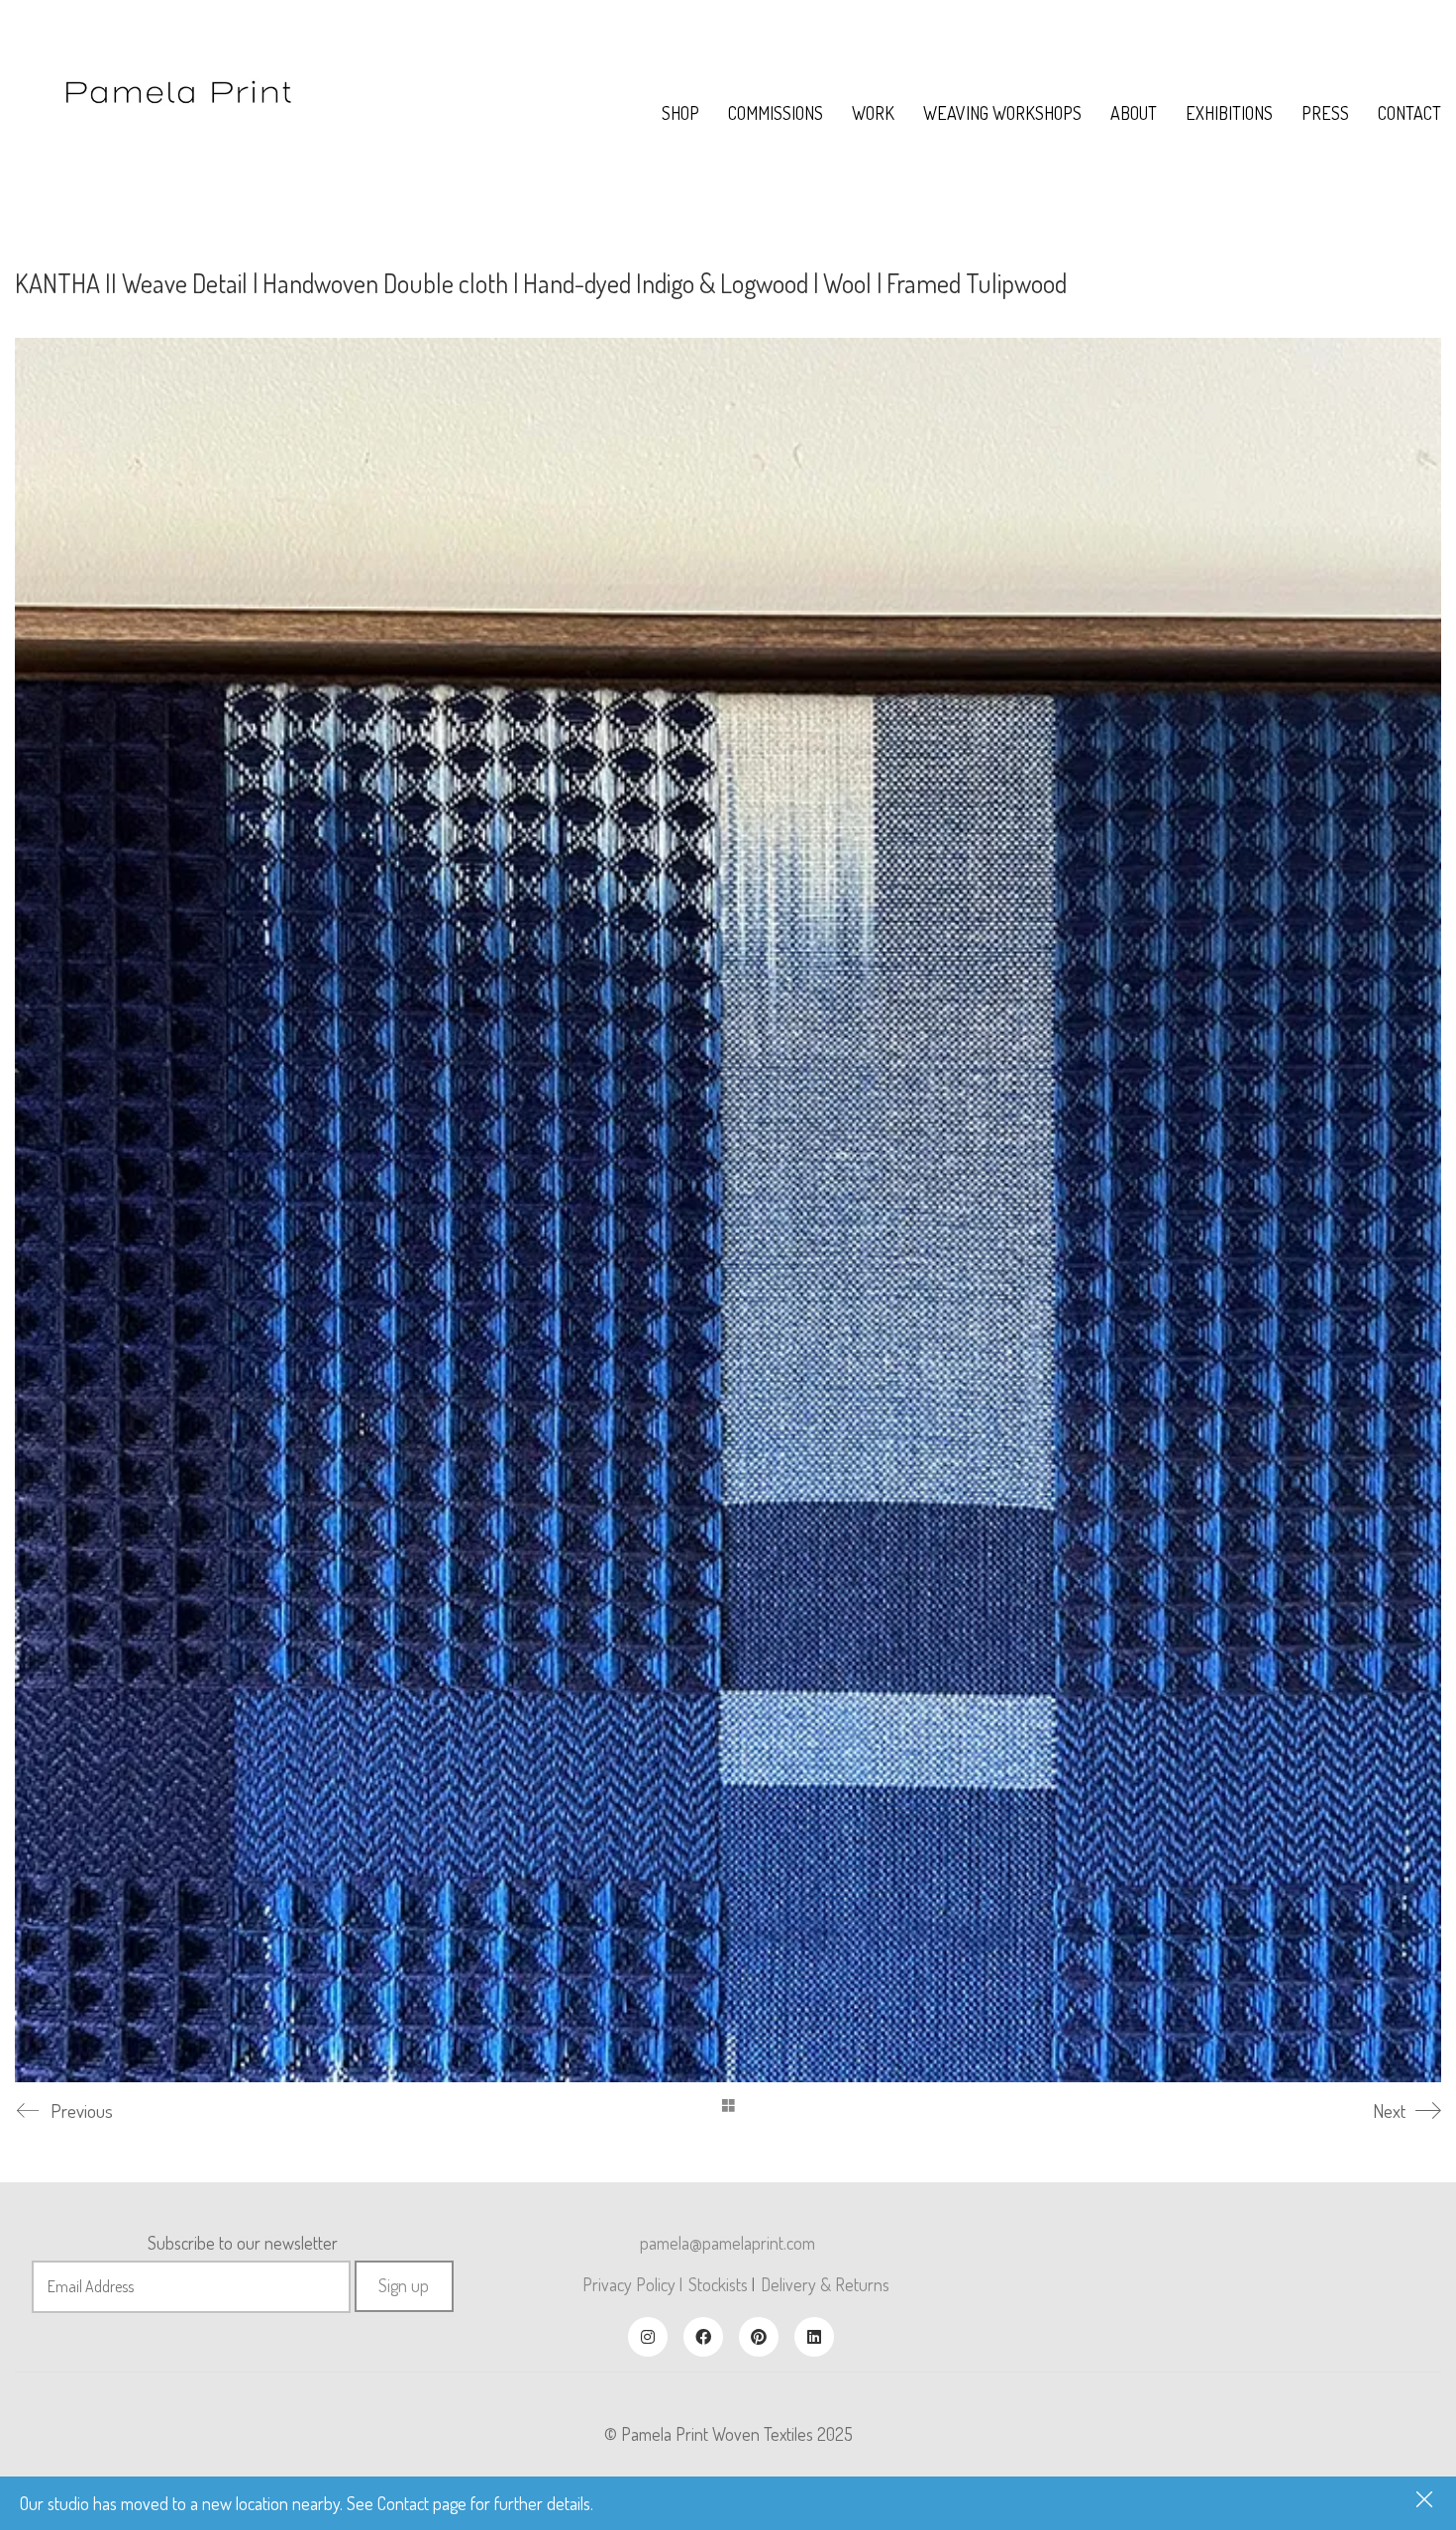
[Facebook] (703, 2337)
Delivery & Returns (825, 2284)
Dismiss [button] (1426, 2501)
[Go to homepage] (179, 112)
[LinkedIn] (814, 2337)
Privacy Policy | (632, 2284)
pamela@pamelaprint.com (728, 2243)
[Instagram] (648, 2337)
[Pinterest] (759, 2337)
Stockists (718, 2284)
